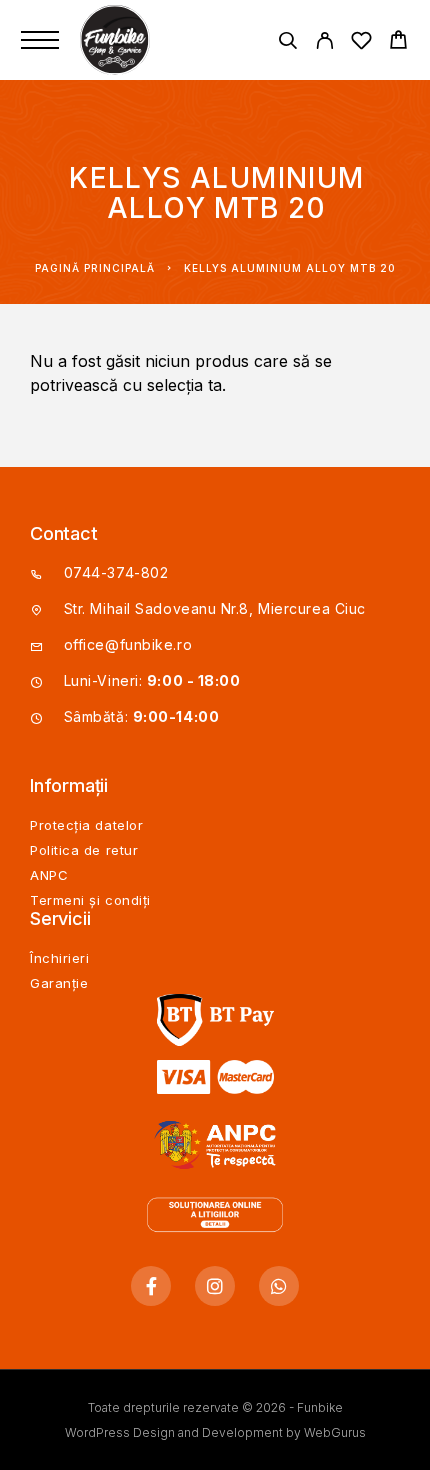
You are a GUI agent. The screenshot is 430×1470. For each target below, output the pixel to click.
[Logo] (117, 40)
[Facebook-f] (151, 1286)
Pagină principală (95, 268)
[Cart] (398, 42)
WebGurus (335, 1432)
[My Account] (324, 43)
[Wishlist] (361, 43)
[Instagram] (215, 1286)
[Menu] (40, 40)
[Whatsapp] (279, 1286)
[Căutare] (287, 43)
